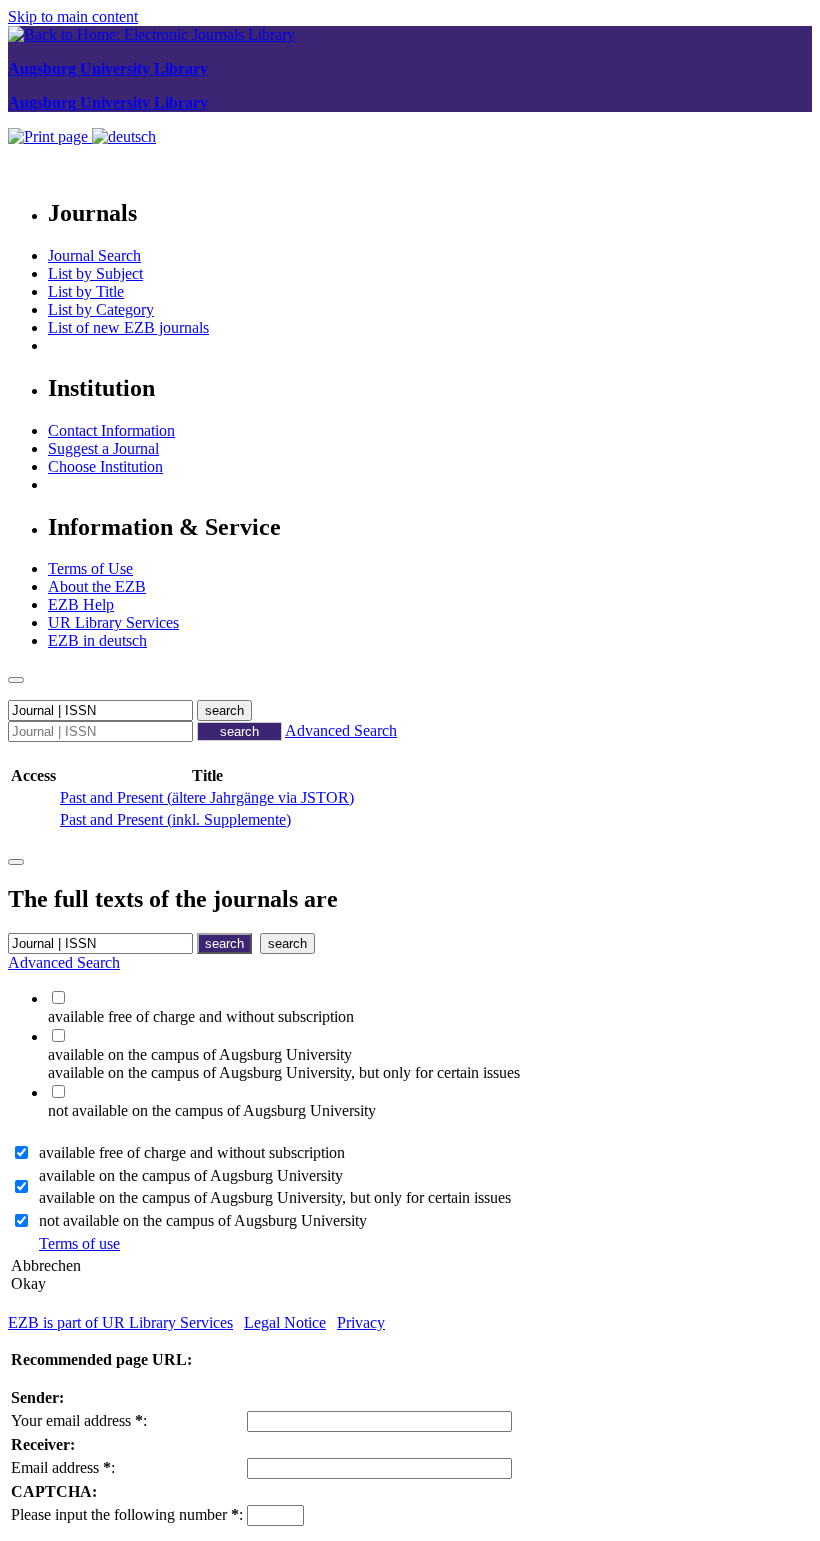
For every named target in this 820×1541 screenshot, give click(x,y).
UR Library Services (113, 622)
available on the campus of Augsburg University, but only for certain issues (275, 1197)
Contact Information (111, 430)
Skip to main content (73, 16)
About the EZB (97, 586)
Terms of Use (90, 568)
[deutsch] (124, 136)
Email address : (63, 1467)
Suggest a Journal (103, 448)
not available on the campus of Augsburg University (203, 1220)
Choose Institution (105, 466)
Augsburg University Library (108, 68)
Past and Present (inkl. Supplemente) (175, 819)
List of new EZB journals (128, 327)
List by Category (101, 309)
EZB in (97, 640)
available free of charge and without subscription (192, 1152)
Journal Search (94, 255)
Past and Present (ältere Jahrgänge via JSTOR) (207, 797)
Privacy (361, 1322)
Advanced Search (341, 730)
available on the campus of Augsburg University (191, 1175)
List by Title (86, 291)
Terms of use (79, 1243)
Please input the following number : (127, 1514)
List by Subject (95, 273)
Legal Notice (285, 1322)
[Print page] (50, 136)
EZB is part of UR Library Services (120, 1322)
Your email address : (79, 1420)
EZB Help (81, 604)
